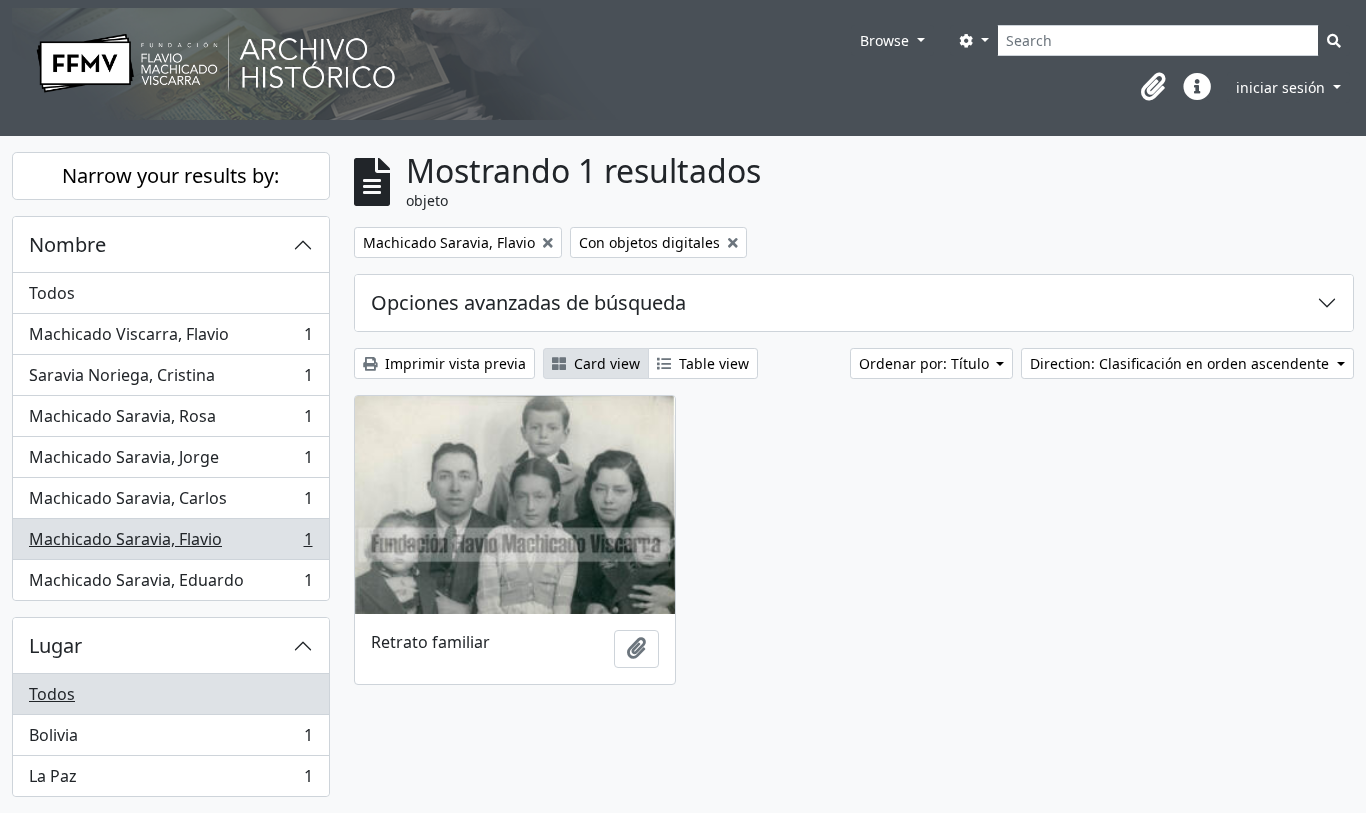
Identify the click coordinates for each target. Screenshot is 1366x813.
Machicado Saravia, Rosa (170, 421)
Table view (712, 363)
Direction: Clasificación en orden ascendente (1181, 363)
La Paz (170, 780)
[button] (1153, 87)
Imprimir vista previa (453, 363)
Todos (52, 293)
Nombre (67, 244)
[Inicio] (431, 64)
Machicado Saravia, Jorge (170, 462)
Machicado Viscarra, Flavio (170, 339)
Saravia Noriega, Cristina (170, 380)
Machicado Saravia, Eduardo (170, 584)
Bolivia (170, 740)
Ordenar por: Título (926, 363)
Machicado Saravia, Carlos (170, 503)
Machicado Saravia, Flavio (170, 544)
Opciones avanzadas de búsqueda (528, 302)
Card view (605, 363)
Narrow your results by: (170, 175)
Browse (886, 40)
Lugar (55, 645)
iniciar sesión (1282, 87)
